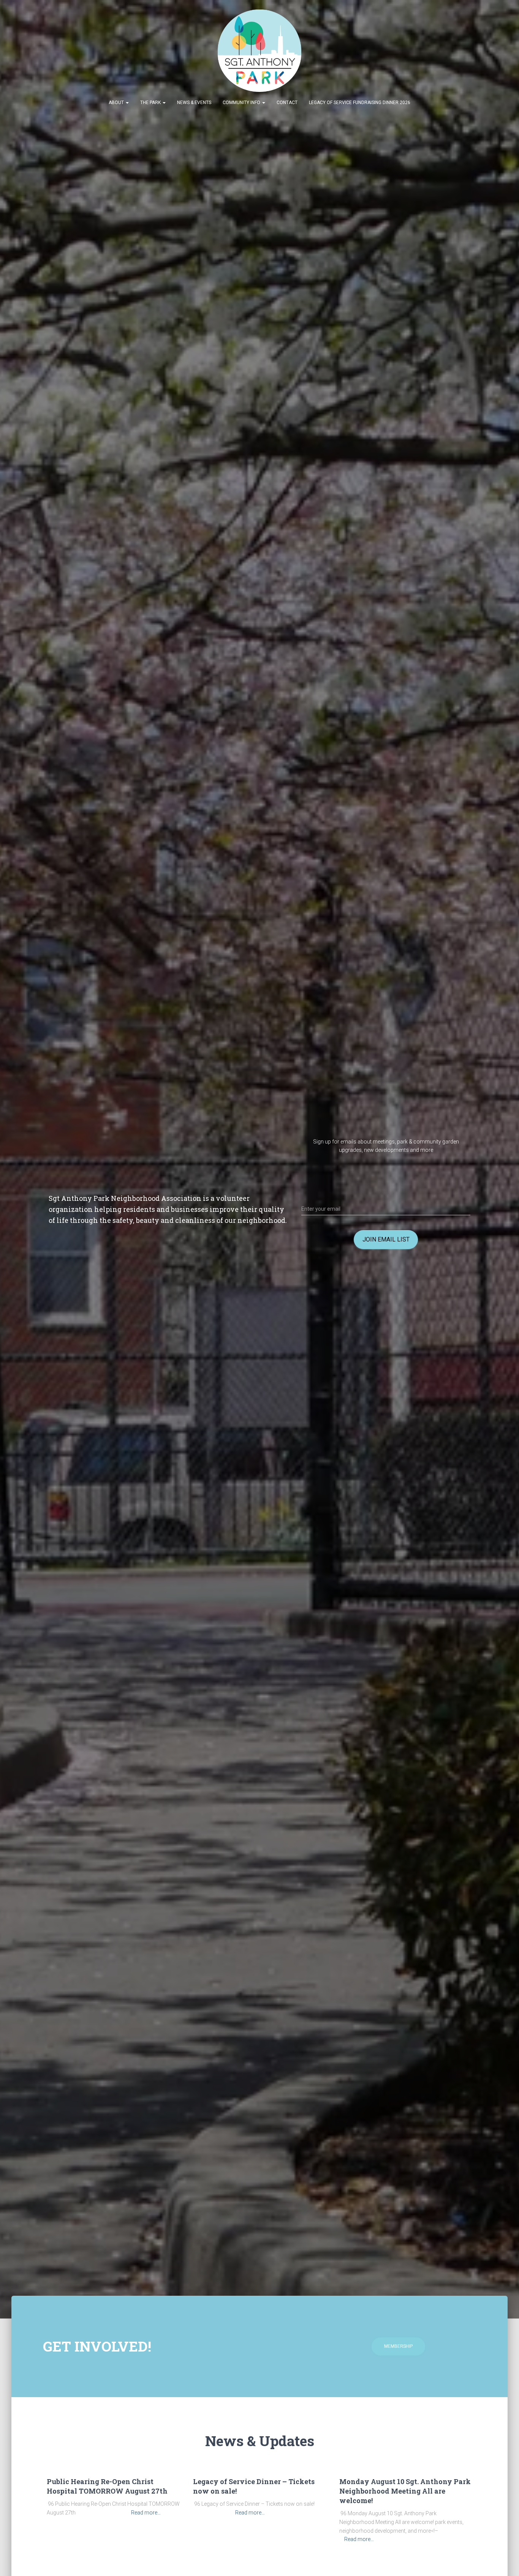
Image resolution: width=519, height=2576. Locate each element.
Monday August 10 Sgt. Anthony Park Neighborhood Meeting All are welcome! (405, 2491)
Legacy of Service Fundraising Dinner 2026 (360, 103)
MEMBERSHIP (398, 2346)
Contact (287, 103)
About (117, 103)
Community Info (242, 103)
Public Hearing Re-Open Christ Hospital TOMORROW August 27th (107, 2486)
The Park (151, 103)
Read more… (146, 2513)
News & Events (194, 103)
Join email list (386, 1239)
